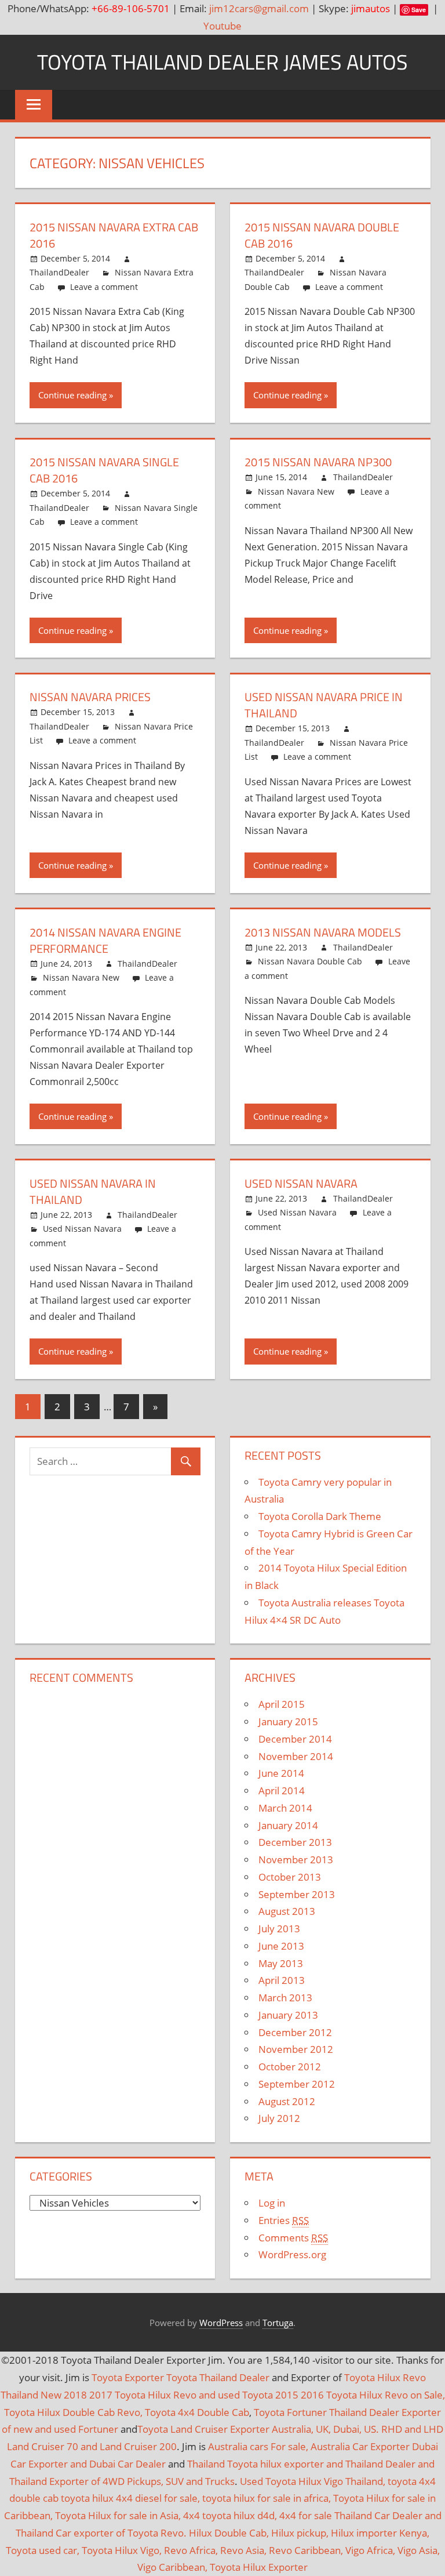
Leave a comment (104, 287)
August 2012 (287, 2101)
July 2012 (279, 2118)
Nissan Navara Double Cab (310, 961)
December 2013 (295, 1842)
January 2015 (288, 1721)
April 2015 (282, 1704)
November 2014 (296, 1756)
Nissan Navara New (296, 491)
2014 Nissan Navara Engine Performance (105, 940)
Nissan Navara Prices (90, 697)
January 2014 (288, 1825)
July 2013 (279, 1929)
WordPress (221, 2323)
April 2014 (282, 1790)
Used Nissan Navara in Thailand (93, 1191)
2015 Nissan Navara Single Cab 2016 (104, 470)
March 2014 (285, 1808)
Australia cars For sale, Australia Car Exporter (309, 2446)
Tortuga (278, 2323)
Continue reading (72, 395)
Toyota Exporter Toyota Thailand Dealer (180, 2377)
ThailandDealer (59, 272)
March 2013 (285, 1998)
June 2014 (281, 1773)
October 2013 (290, 1877)
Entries (284, 2220)
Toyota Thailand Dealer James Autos (222, 62)
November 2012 (296, 2049)
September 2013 (297, 1894)
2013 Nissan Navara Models (323, 932)
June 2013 (281, 1946)
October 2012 (290, 2067)
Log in (272, 2203)
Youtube (222, 26)
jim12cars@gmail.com (259, 8)
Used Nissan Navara (82, 1229)
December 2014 (295, 1739)
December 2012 (295, 2032)
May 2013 (281, 1963)
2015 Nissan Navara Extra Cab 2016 (114, 235)
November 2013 (296, 1860)
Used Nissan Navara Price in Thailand (324, 705)
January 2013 (288, 2015)
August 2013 (287, 1911)
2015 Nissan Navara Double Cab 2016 (322, 235)
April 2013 (282, 1980)
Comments (293, 2238)
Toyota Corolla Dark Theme (320, 1516)
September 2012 (297, 2084)
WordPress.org (292, 2254)
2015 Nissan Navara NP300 (318, 462)
